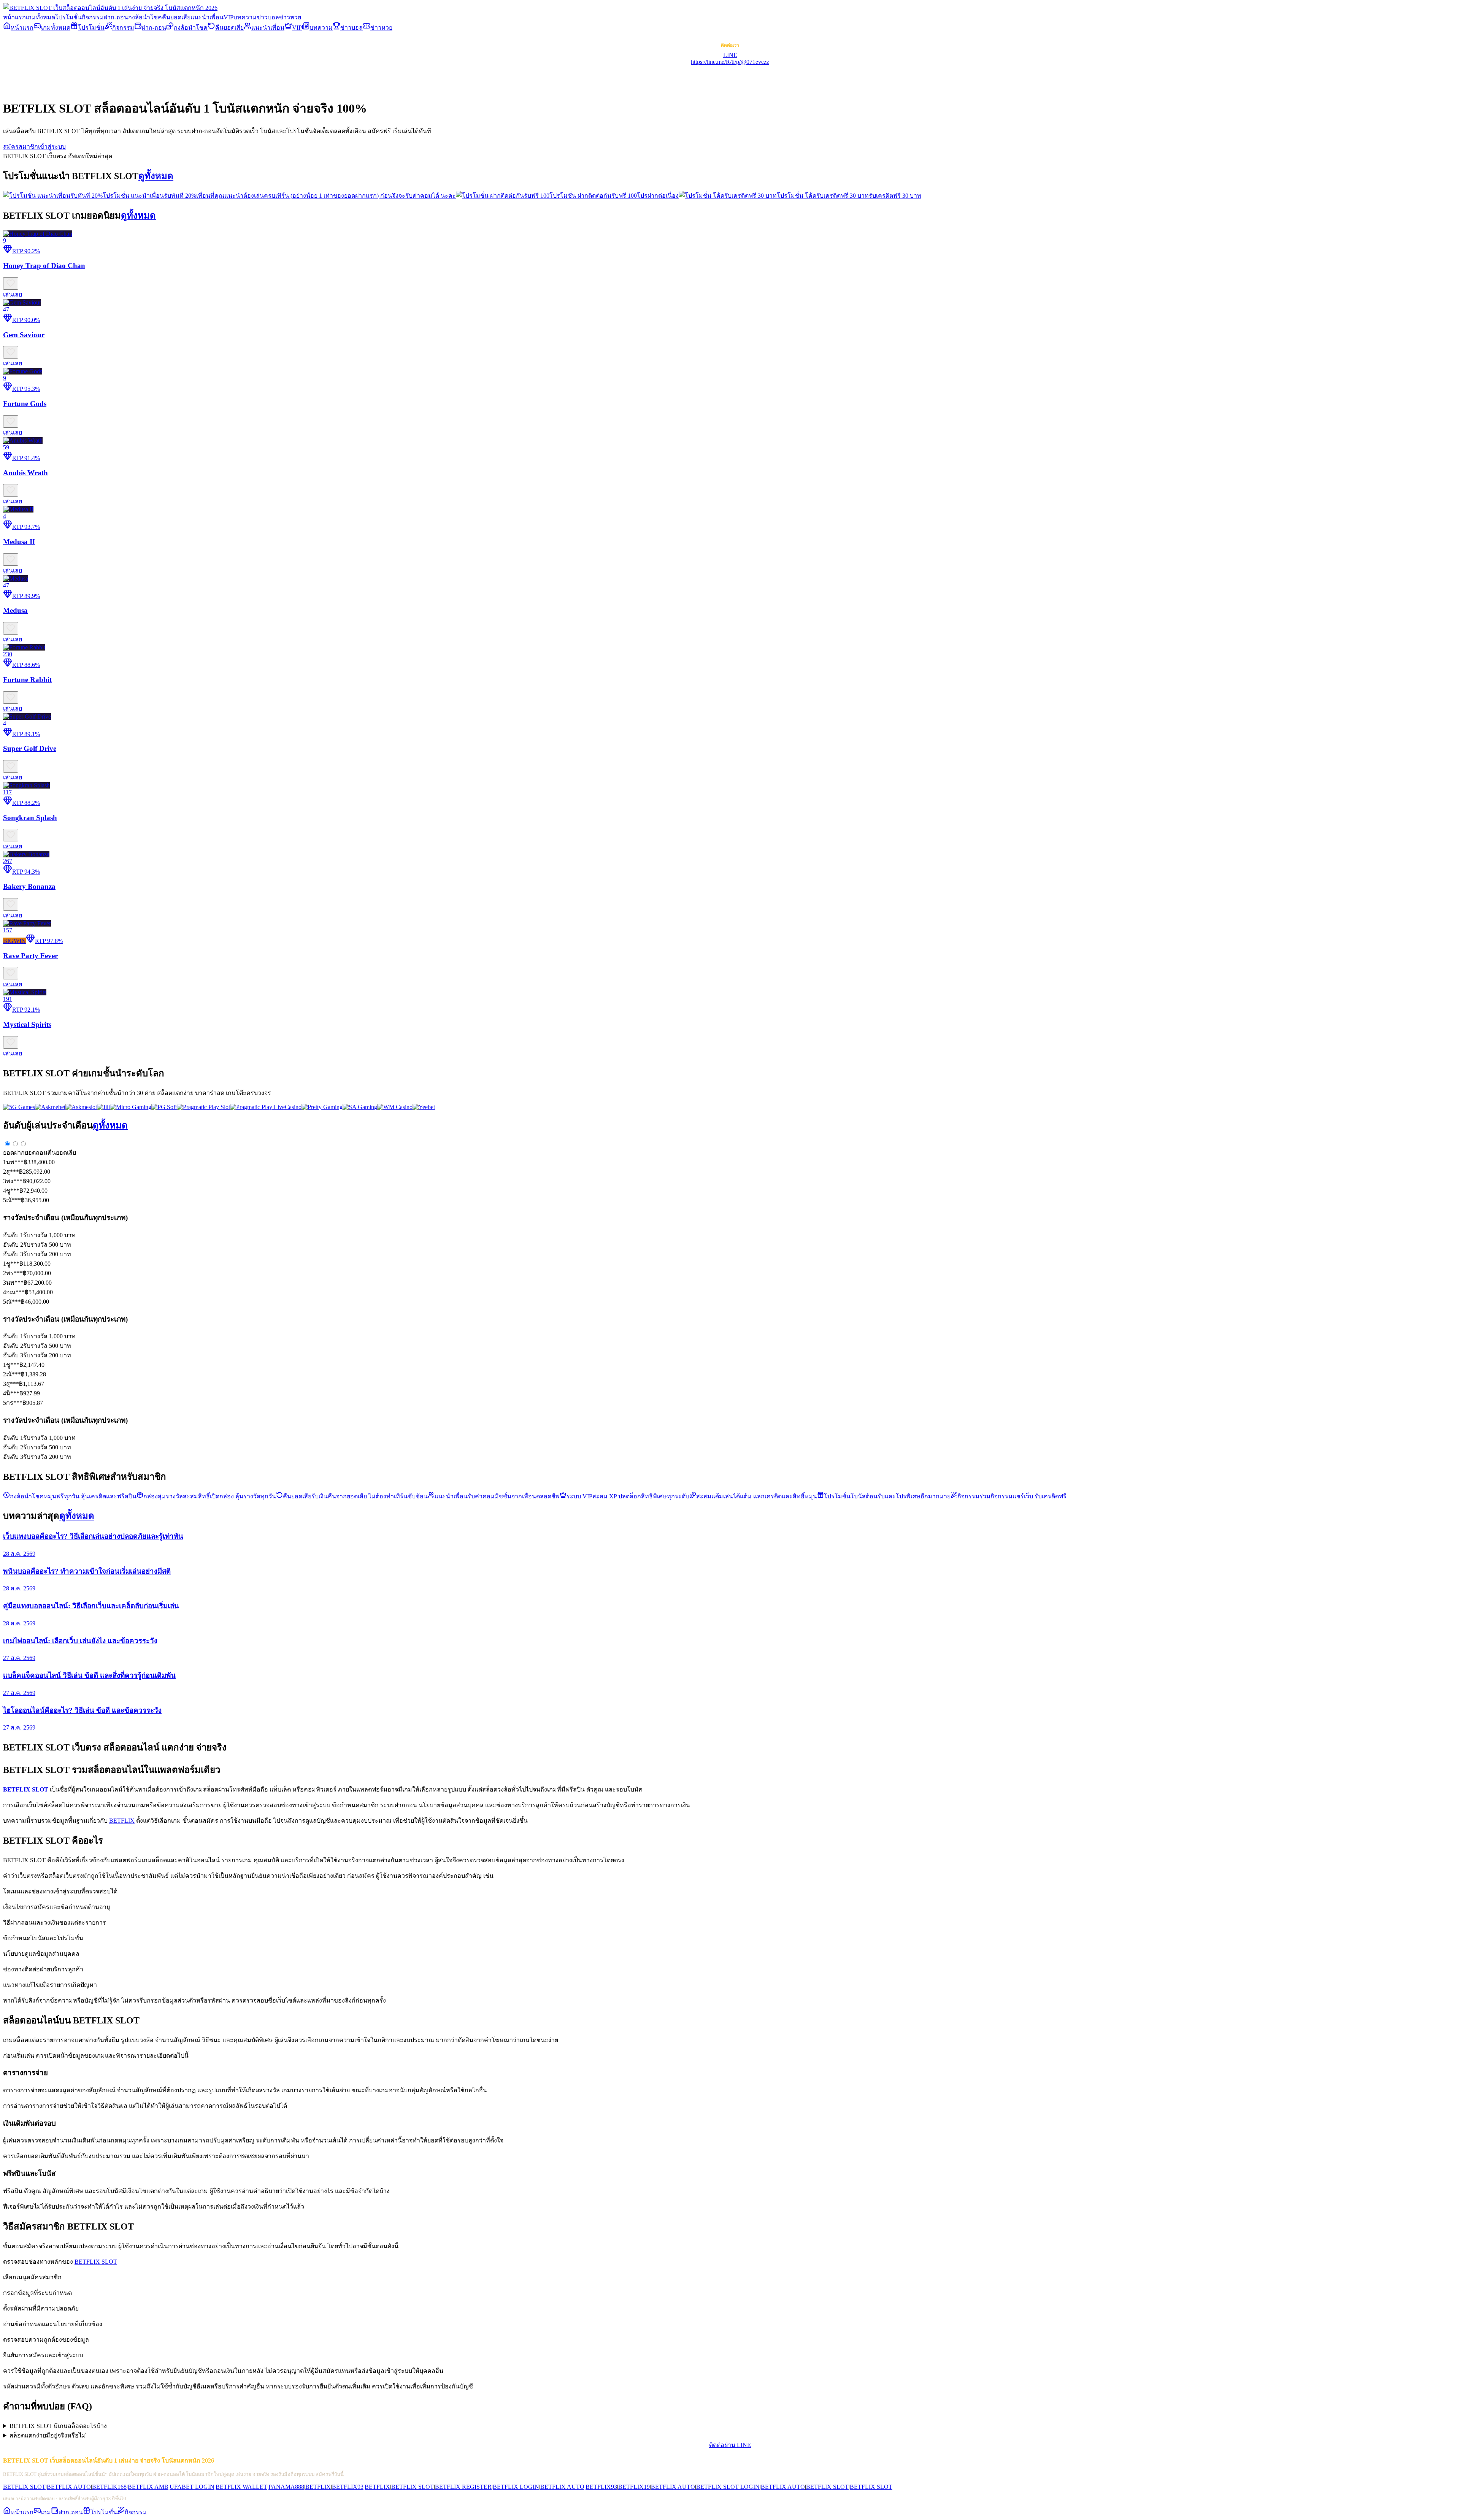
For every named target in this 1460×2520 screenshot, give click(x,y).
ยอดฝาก (14, 1153)
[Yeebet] (424, 1107)
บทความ (245, 17)
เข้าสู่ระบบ (52, 147)
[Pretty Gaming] (322, 1107)
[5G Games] (19, 1107)
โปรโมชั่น (68, 17)
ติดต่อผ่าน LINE (730, 2445)
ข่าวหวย (290, 17)
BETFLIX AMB (148, 2487)
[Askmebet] (50, 1107)
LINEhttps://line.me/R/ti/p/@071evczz (730, 58)
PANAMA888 (286, 2487)
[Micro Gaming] (131, 1107)
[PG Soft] (164, 1107)
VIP (229, 17)
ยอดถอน (36, 1153)
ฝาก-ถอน (116, 17)
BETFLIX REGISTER (463, 2487)
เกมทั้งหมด (40, 17)
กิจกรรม (93, 17)
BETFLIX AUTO (69, 2487)
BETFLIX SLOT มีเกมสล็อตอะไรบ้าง (58, 2426)
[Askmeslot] (81, 1107)
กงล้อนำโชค (145, 17)
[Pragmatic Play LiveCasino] (266, 1107)
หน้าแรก (14, 17)
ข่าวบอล (268, 17)
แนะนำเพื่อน (207, 17)
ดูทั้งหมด (156, 176)
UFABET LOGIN (192, 2487)
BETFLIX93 (348, 2487)
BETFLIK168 (109, 2487)
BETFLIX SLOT (96, 2262)
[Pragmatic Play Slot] (203, 1107)
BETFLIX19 (634, 2487)
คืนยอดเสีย (176, 17)
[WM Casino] (395, 1107)
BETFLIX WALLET (241, 2487)
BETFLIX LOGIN (516, 2487)
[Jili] (103, 1107)
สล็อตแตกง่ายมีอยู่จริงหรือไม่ (48, 2435)
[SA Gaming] (360, 1107)
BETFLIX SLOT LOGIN (728, 2487)
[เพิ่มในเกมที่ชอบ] (11, 283)
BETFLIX (122, 1821)
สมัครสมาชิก (21, 147)
